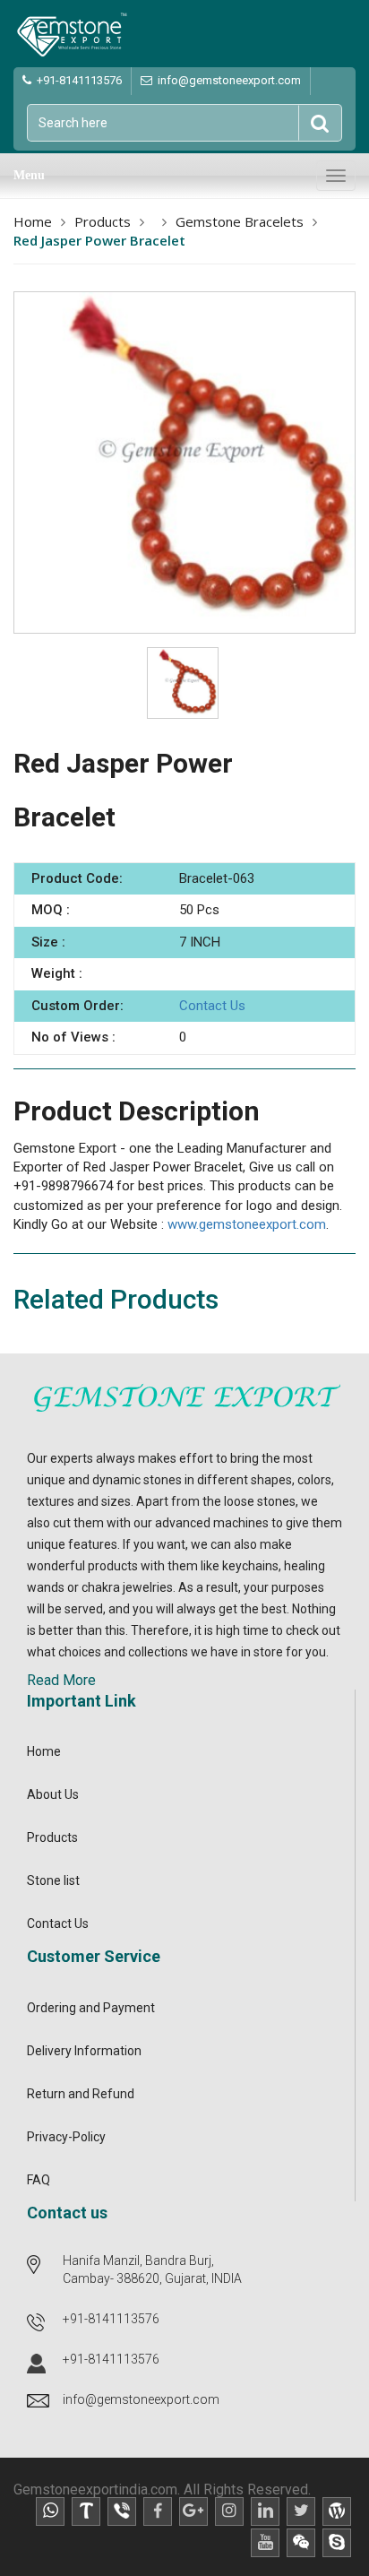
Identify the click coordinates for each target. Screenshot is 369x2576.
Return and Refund (81, 2094)
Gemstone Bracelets (240, 221)
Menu (29, 175)
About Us (53, 1794)
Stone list (53, 1880)
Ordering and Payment (91, 2008)
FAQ (39, 2180)
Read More (61, 1680)
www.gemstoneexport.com (247, 1224)
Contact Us (212, 1006)
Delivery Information (84, 2051)
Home (33, 221)
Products (103, 221)
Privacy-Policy (66, 2137)
